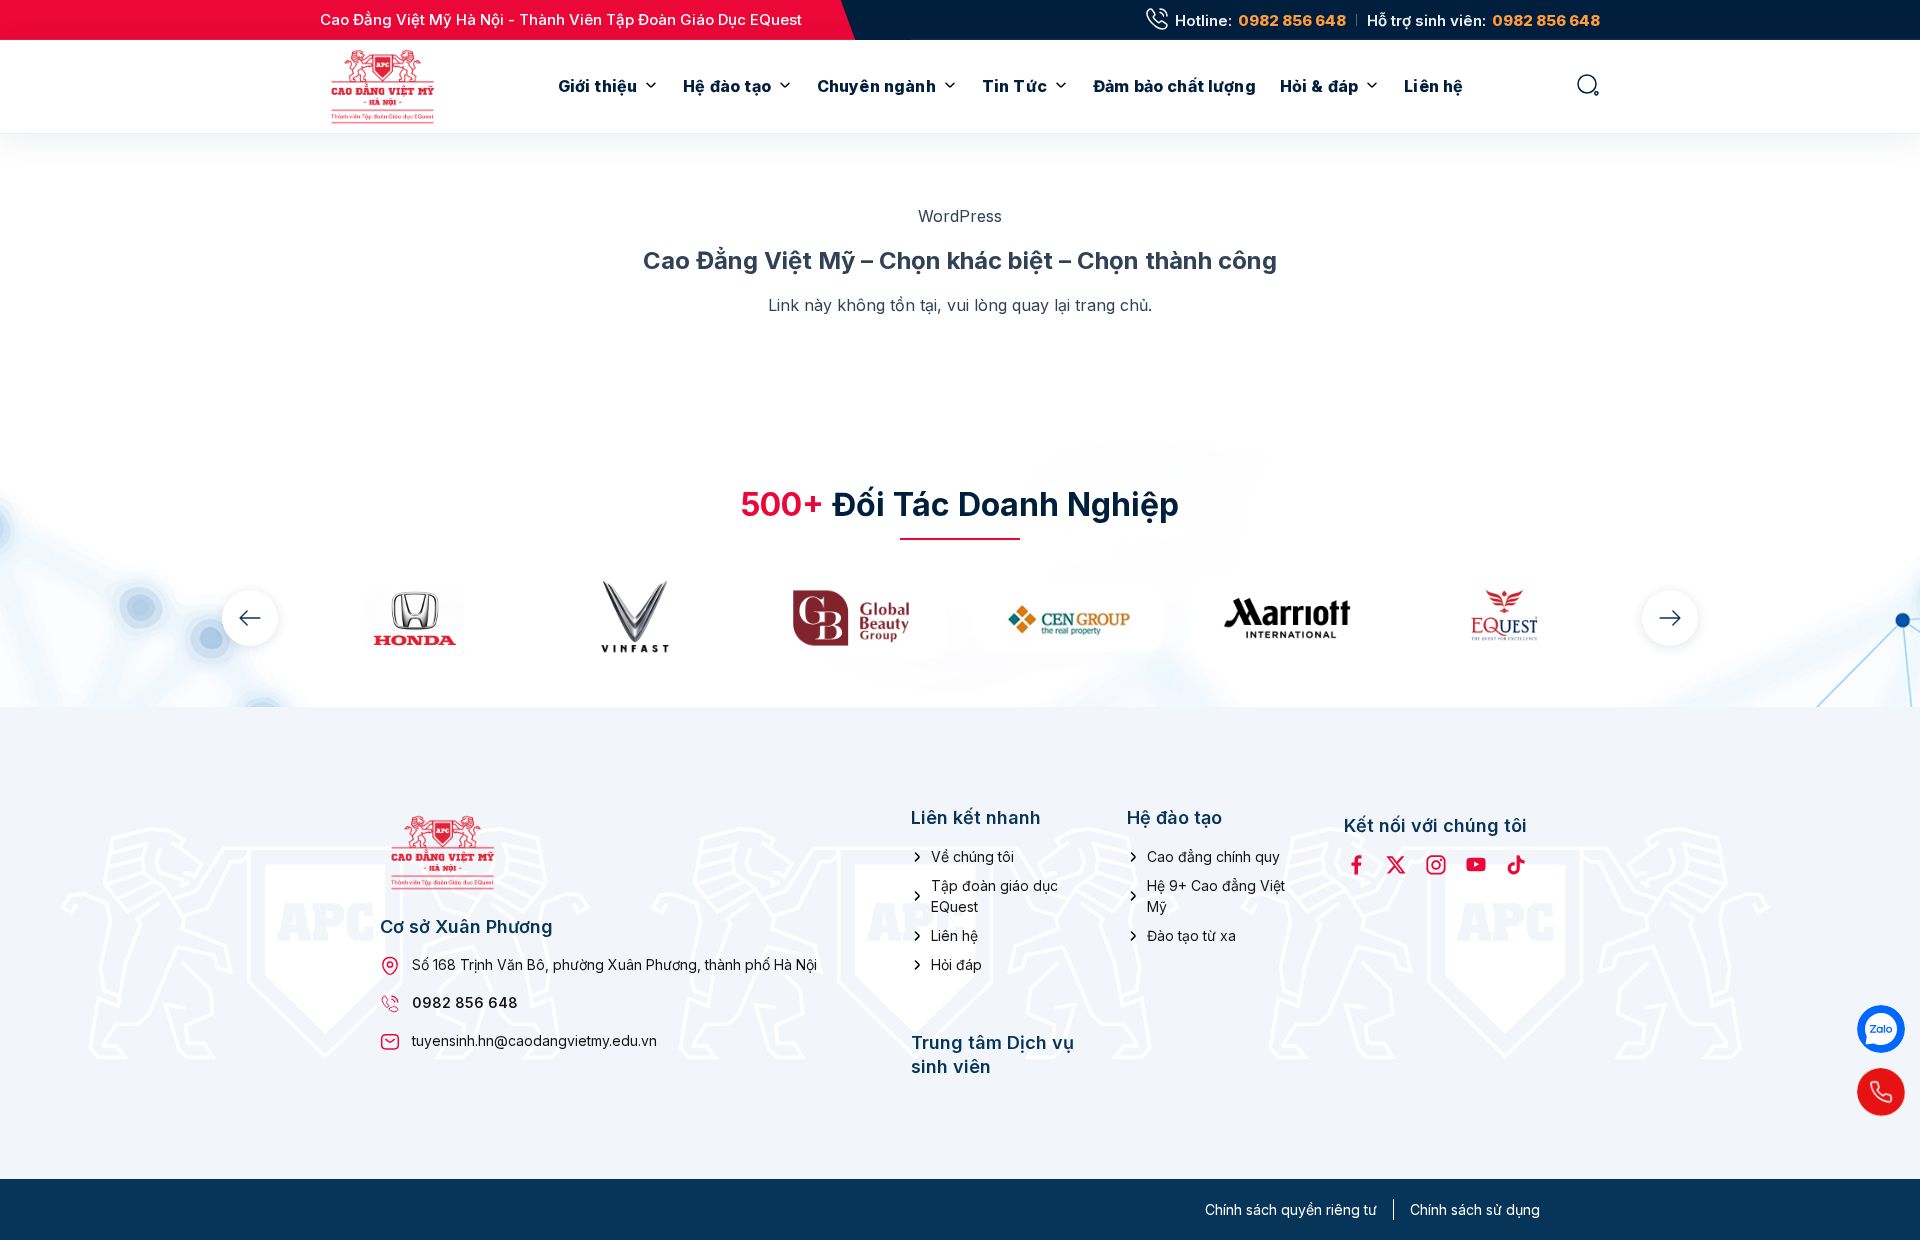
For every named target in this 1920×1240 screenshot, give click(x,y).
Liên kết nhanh (976, 817)
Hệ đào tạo (727, 86)
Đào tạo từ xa (1191, 935)
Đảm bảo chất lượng (1174, 86)
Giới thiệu (598, 86)
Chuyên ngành (876, 86)
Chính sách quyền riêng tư (1291, 1209)
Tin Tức (1014, 86)
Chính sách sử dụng (1475, 1209)
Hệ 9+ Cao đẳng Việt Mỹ (1216, 896)
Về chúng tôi (972, 856)
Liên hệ (1433, 86)
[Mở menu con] (651, 86)
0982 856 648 (1292, 20)
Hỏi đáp (956, 964)
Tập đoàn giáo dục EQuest (994, 896)
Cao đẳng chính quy (1213, 856)
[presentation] (250, 618)
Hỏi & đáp (1319, 86)
